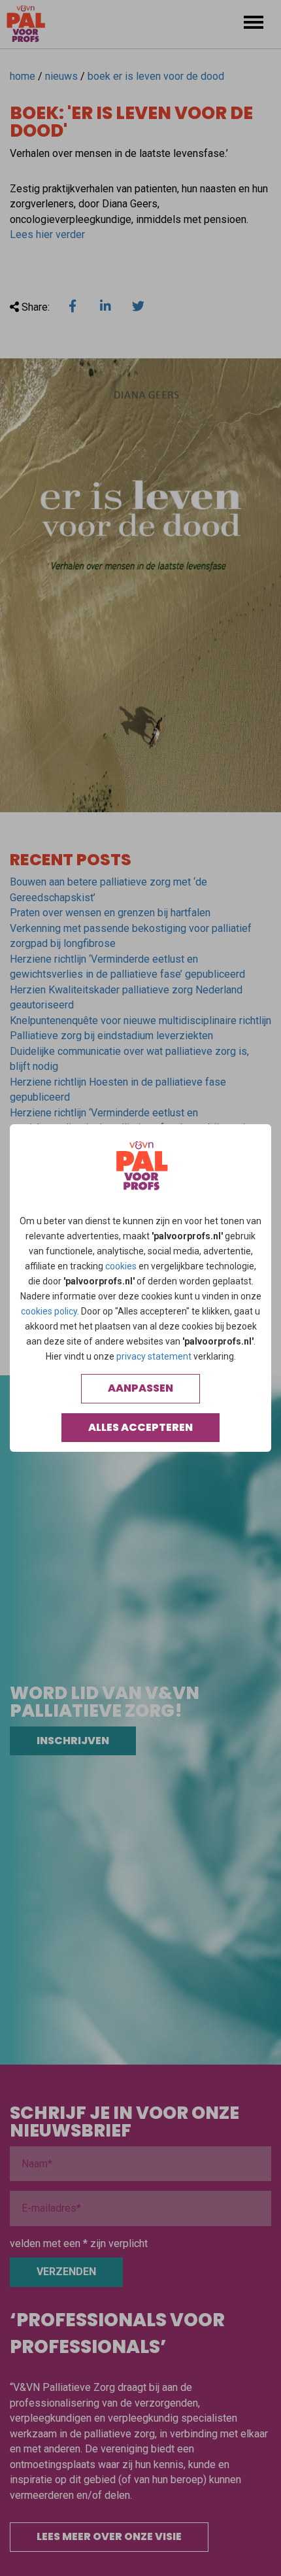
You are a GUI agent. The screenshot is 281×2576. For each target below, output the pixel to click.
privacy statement (154, 1356)
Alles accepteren (140, 1427)
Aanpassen (140, 1388)
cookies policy (49, 1311)
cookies (121, 1266)
